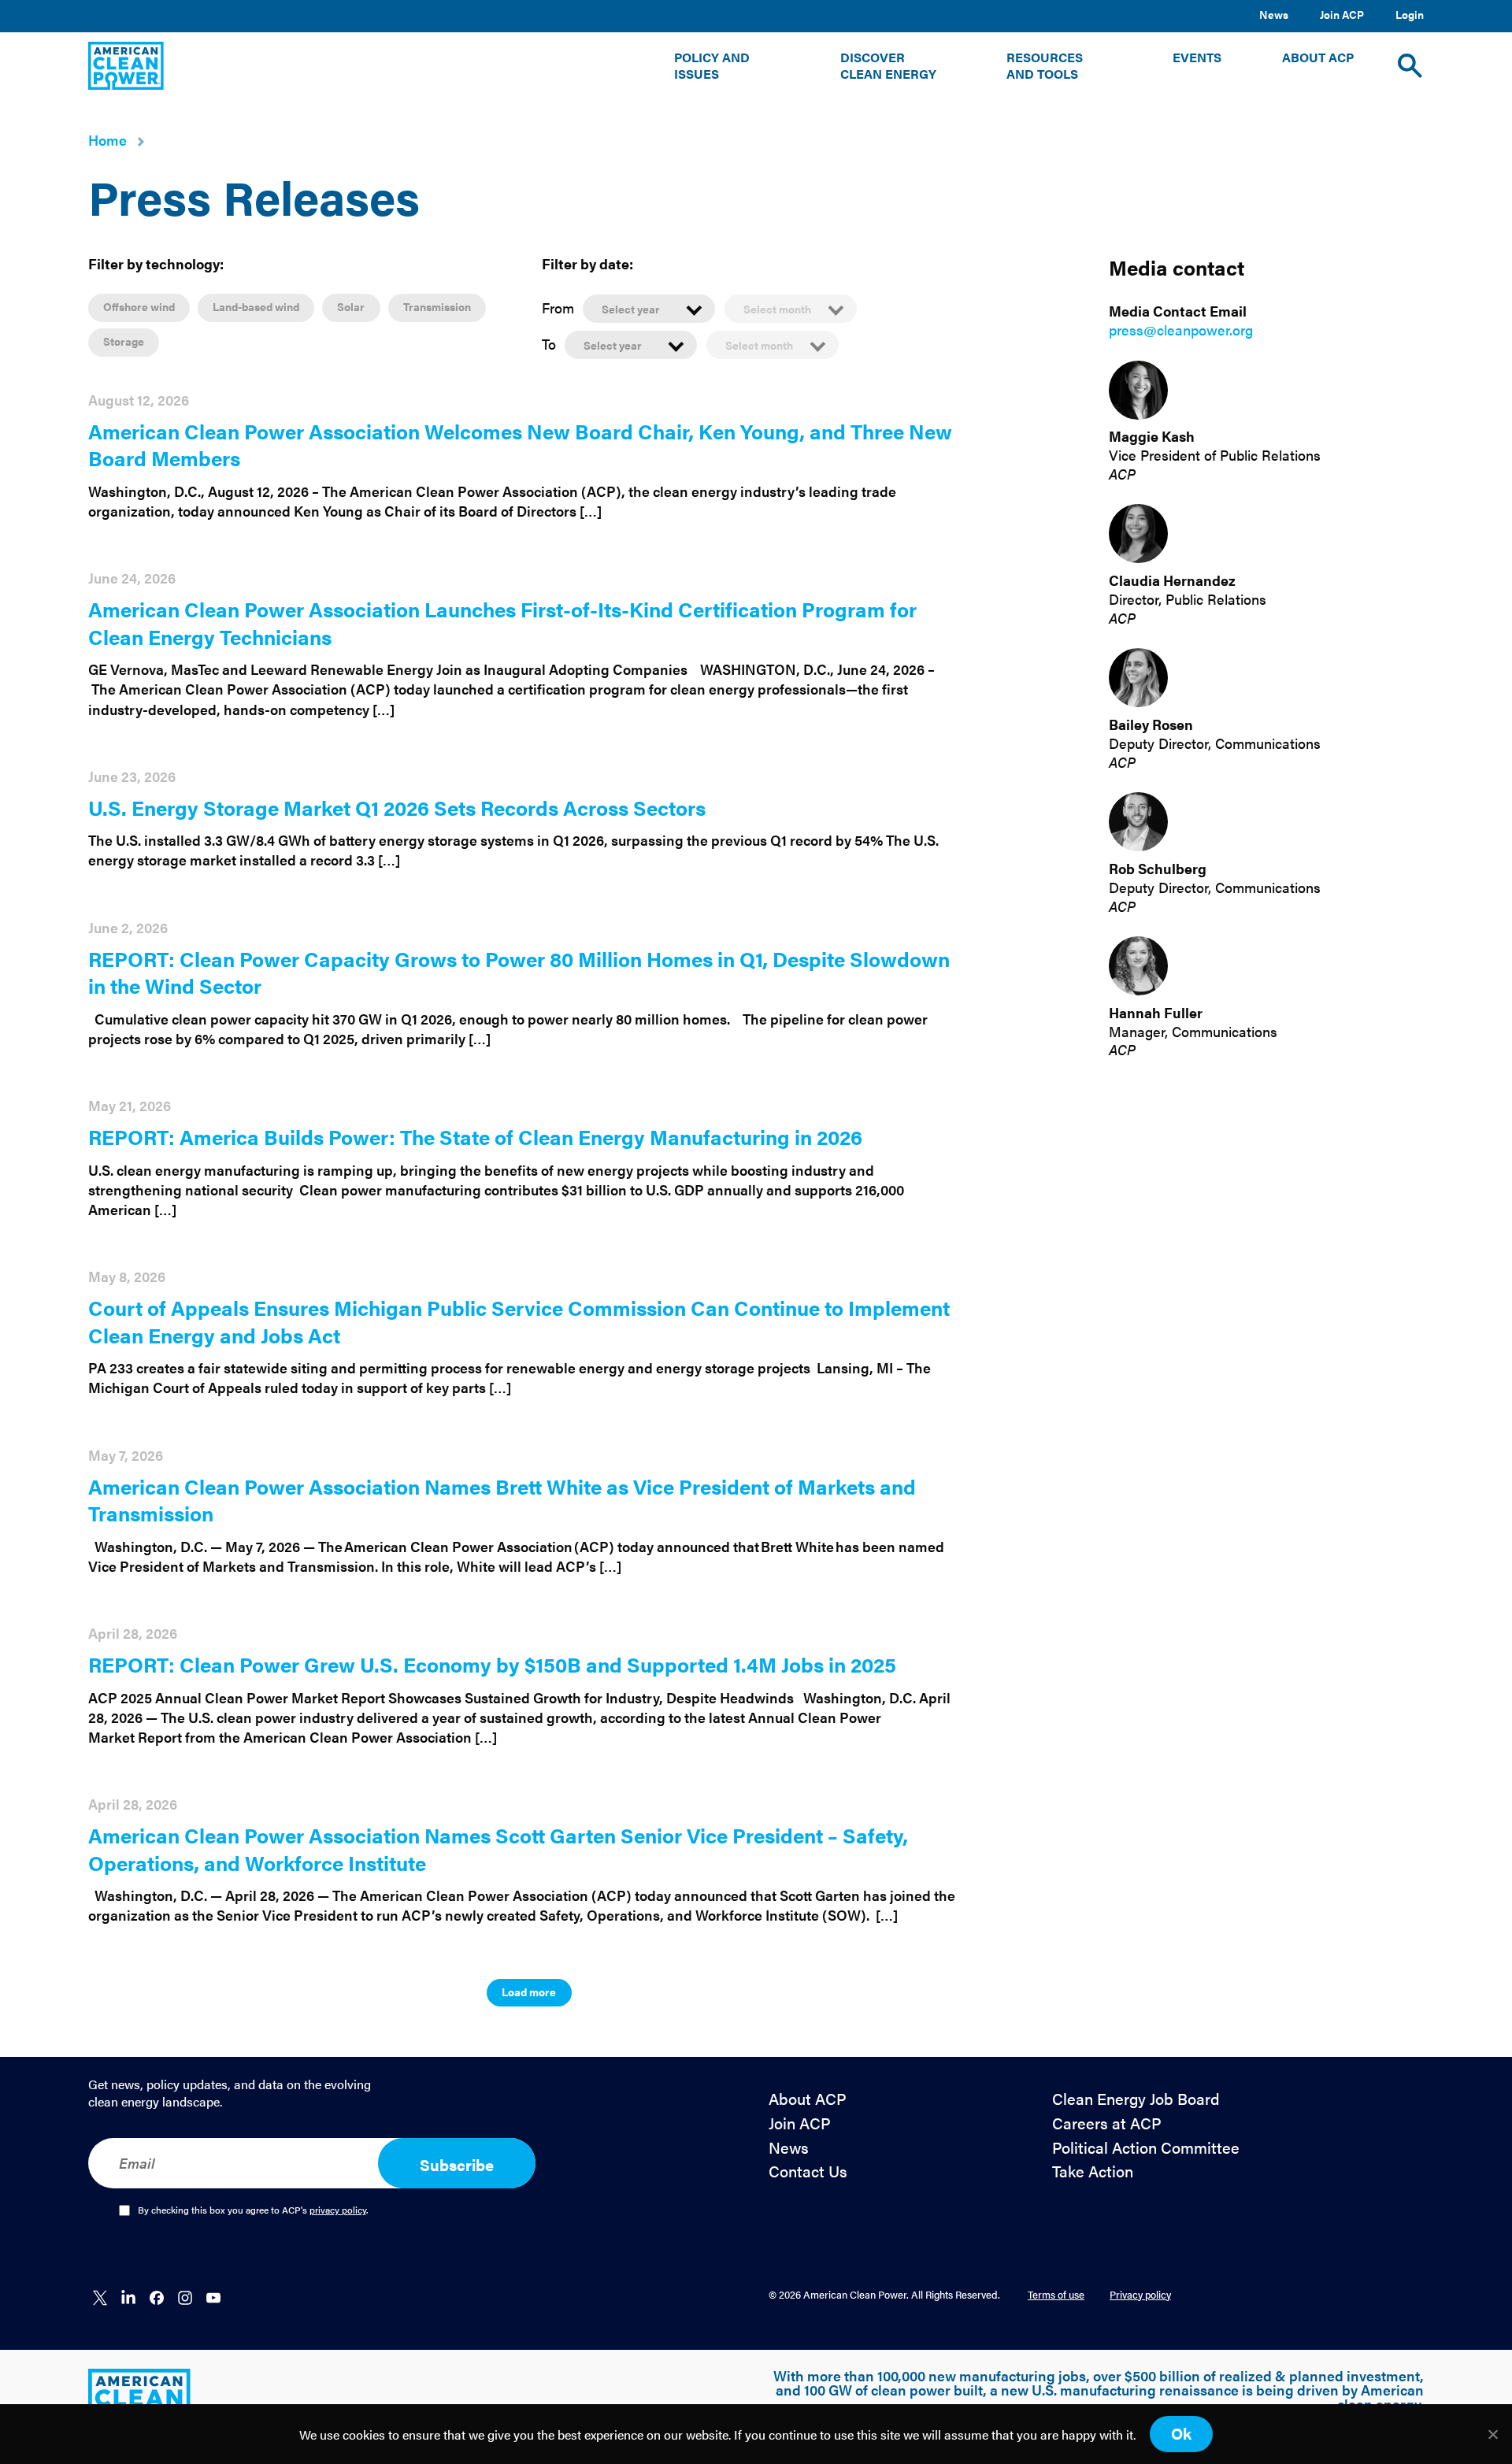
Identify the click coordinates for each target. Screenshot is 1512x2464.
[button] (727, 66)
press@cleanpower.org (1181, 330)
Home (107, 140)
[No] (1492, 2434)
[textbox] (649, 309)
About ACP (808, 2099)
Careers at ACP (1107, 2123)
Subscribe (457, 2164)
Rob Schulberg (1158, 868)
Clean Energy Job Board (1136, 2099)
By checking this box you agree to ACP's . (253, 2210)
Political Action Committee (1146, 2148)
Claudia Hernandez (1172, 580)
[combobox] (649, 308)
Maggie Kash (1152, 437)
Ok (1181, 2433)
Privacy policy (1140, 2294)
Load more (529, 1992)
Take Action (1093, 2171)
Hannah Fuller (1156, 1012)
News (1274, 14)
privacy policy (338, 2210)
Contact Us (808, 2171)
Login (1410, 14)
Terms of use (1056, 2294)
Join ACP (1342, 14)
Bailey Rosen (1151, 724)
